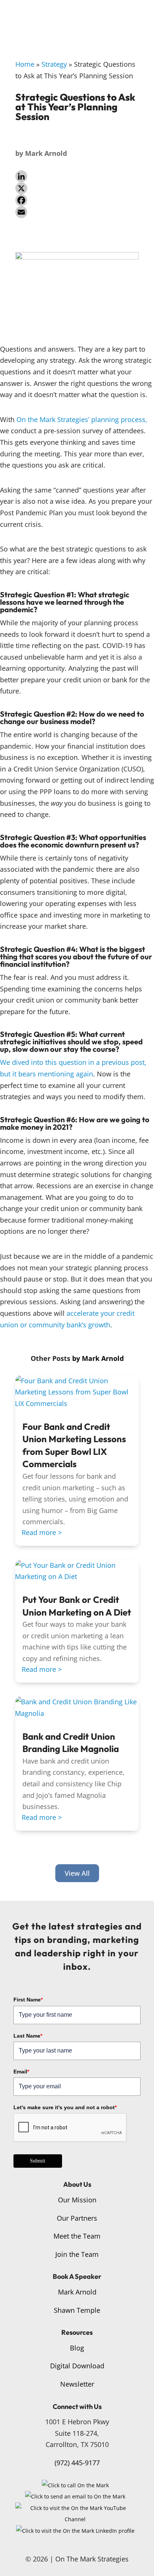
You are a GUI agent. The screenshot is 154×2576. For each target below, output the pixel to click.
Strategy (54, 64)
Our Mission (77, 2200)
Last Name (28, 2036)
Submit (38, 2161)
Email (21, 2072)
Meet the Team (77, 2236)
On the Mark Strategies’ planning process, (82, 419)
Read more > (42, 1532)
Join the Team (77, 2254)
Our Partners (77, 2218)
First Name (28, 2000)
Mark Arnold (46, 153)
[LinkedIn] (77, 176)
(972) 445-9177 (77, 2463)
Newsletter (77, 2384)
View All (77, 1873)
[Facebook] (77, 200)
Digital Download (77, 2366)
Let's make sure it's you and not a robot (65, 2107)
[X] (77, 188)
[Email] (77, 212)
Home (25, 64)
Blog (77, 2348)
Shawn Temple (77, 2310)
